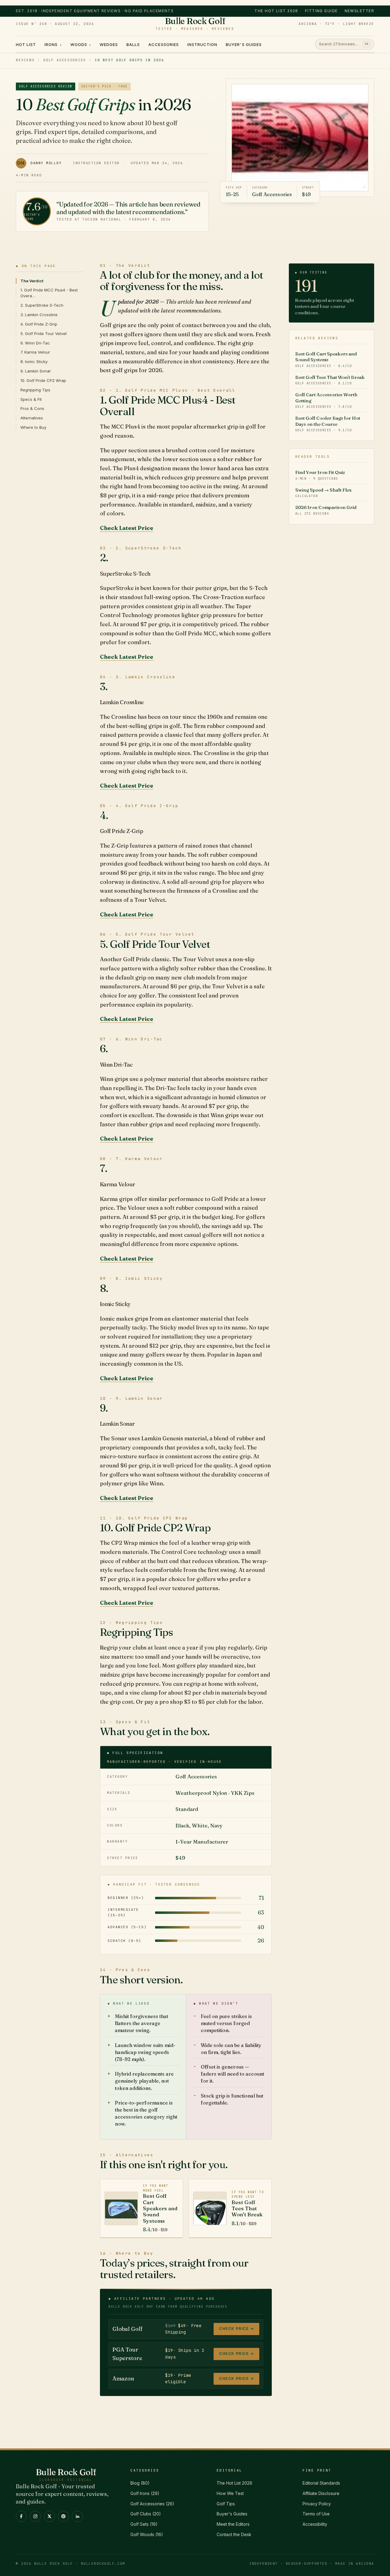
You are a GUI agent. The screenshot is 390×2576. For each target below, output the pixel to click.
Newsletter (359, 11)
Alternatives (32, 418)
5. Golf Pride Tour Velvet (44, 333)
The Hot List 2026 (276, 11)
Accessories (163, 44)
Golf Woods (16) (147, 2534)
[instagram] (35, 2516)
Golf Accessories (65, 60)
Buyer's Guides (244, 44)
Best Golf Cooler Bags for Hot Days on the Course (328, 424)
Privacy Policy (317, 2504)
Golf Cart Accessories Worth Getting (326, 400)
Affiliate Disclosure (321, 2493)
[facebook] (21, 2516)
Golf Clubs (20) (146, 2514)
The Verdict (32, 281)
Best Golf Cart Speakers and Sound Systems (326, 359)
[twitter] (49, 2516)
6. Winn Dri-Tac (35, 343)
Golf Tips (226, 2504)
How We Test (230, 2493)
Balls (133, 44)
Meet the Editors (233, 2524)
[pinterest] (63, 2516)
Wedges (109, 44)
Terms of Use (316, 2514)
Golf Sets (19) (144, 2524)
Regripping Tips (35, 390)
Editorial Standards (321, 2483)
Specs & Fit (31, 399)
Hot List (26, 44)
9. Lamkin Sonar (36, 371)
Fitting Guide (321, 11)
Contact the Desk (234, 2534)
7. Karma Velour (35, 352)
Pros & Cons (32, 408)
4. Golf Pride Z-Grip (39, 324)
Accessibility (315, 2524)
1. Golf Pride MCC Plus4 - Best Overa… (49, 293)
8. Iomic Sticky (34, 362)
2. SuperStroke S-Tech (42, 305)
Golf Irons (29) (145, 2493)
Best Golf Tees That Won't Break (330, 380)
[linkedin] (77, 2516)
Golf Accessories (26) (152, 2504)
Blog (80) (140, 2483)
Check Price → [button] (236, 2329)
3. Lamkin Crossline (39, 315)
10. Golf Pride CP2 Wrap (43, 380)
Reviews (25, 60)
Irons (53, 44)
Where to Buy (33, 427)
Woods (81, 44)
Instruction (202, 44)
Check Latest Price (127, 528)
